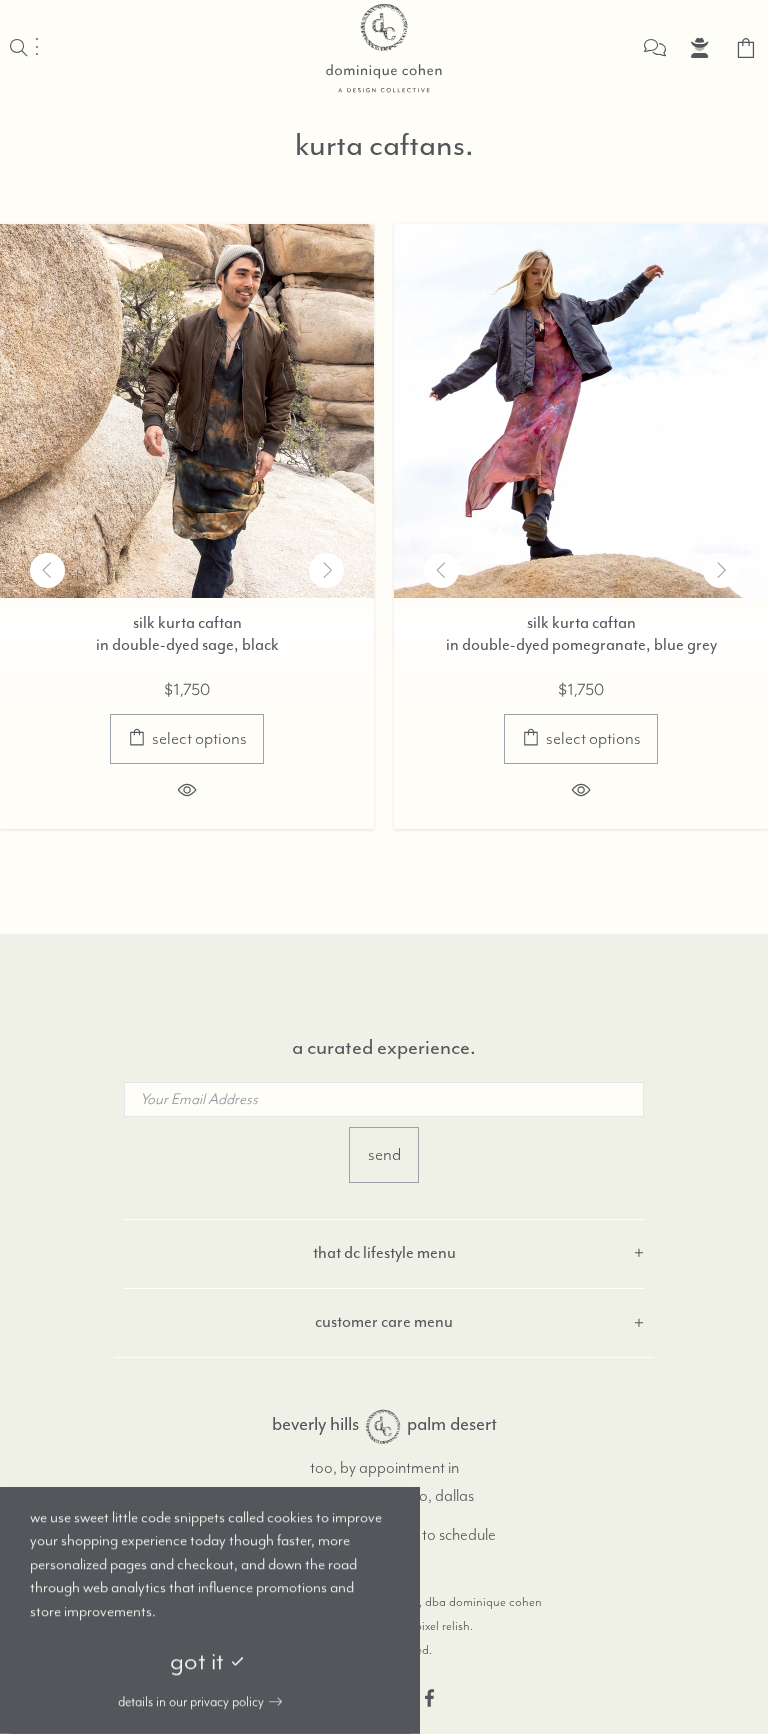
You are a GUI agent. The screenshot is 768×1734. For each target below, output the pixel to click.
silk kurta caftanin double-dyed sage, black (187, 635)
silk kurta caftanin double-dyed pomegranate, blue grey (581, 635)
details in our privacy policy (191, 1702)
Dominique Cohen (384, 48)
